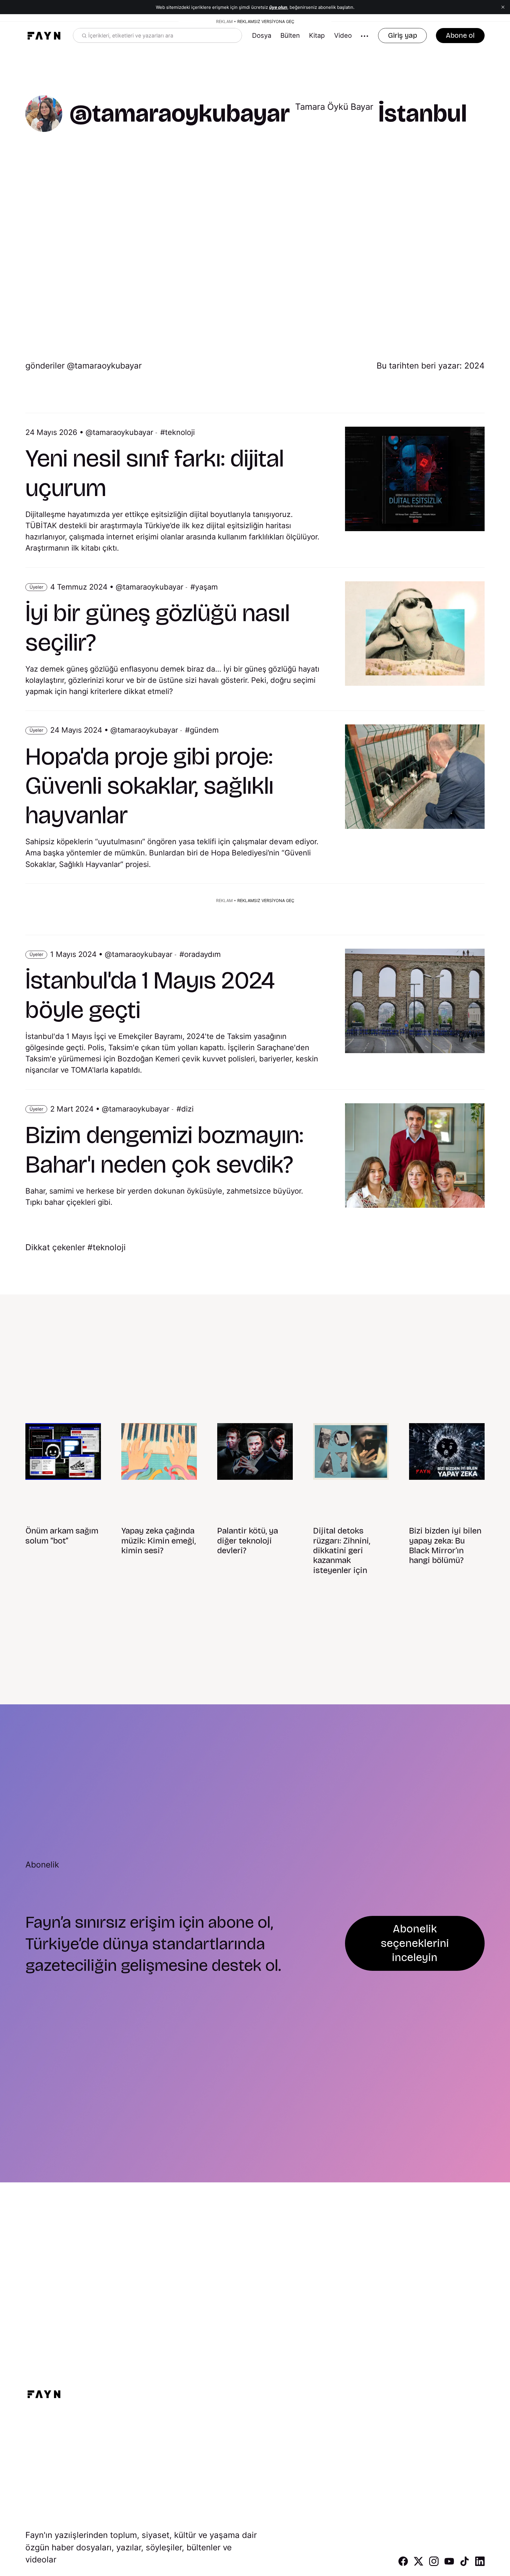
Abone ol (460, 35)
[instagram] (434, 2564)
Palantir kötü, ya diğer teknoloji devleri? (248, 1541)
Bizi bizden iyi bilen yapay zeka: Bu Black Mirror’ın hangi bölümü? (445, 1546)
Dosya (262, 35)
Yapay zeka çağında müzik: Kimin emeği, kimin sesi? (158, 1541)
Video (343, 35)
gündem (204, 730)
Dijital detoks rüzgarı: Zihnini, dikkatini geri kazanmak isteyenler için (342, 1551)
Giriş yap (403, 35)
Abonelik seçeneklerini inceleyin (415, 1943)
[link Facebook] (403, 2564)
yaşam (206, 587)
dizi (187, 1109)
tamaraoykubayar (123, 432)
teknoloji (180, 432)
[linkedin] (480, 2564)
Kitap (317, 35)
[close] (503, 7)
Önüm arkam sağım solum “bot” (62, 1536)
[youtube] (449, 2564)
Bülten (290, 35)
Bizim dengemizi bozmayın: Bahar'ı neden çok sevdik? (164, 1150)
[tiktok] (465, 2564)
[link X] (419, 2564)
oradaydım (202, 954)
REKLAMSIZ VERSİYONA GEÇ (266, 21)
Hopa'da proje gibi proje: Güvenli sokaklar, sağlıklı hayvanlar (149, 786)
